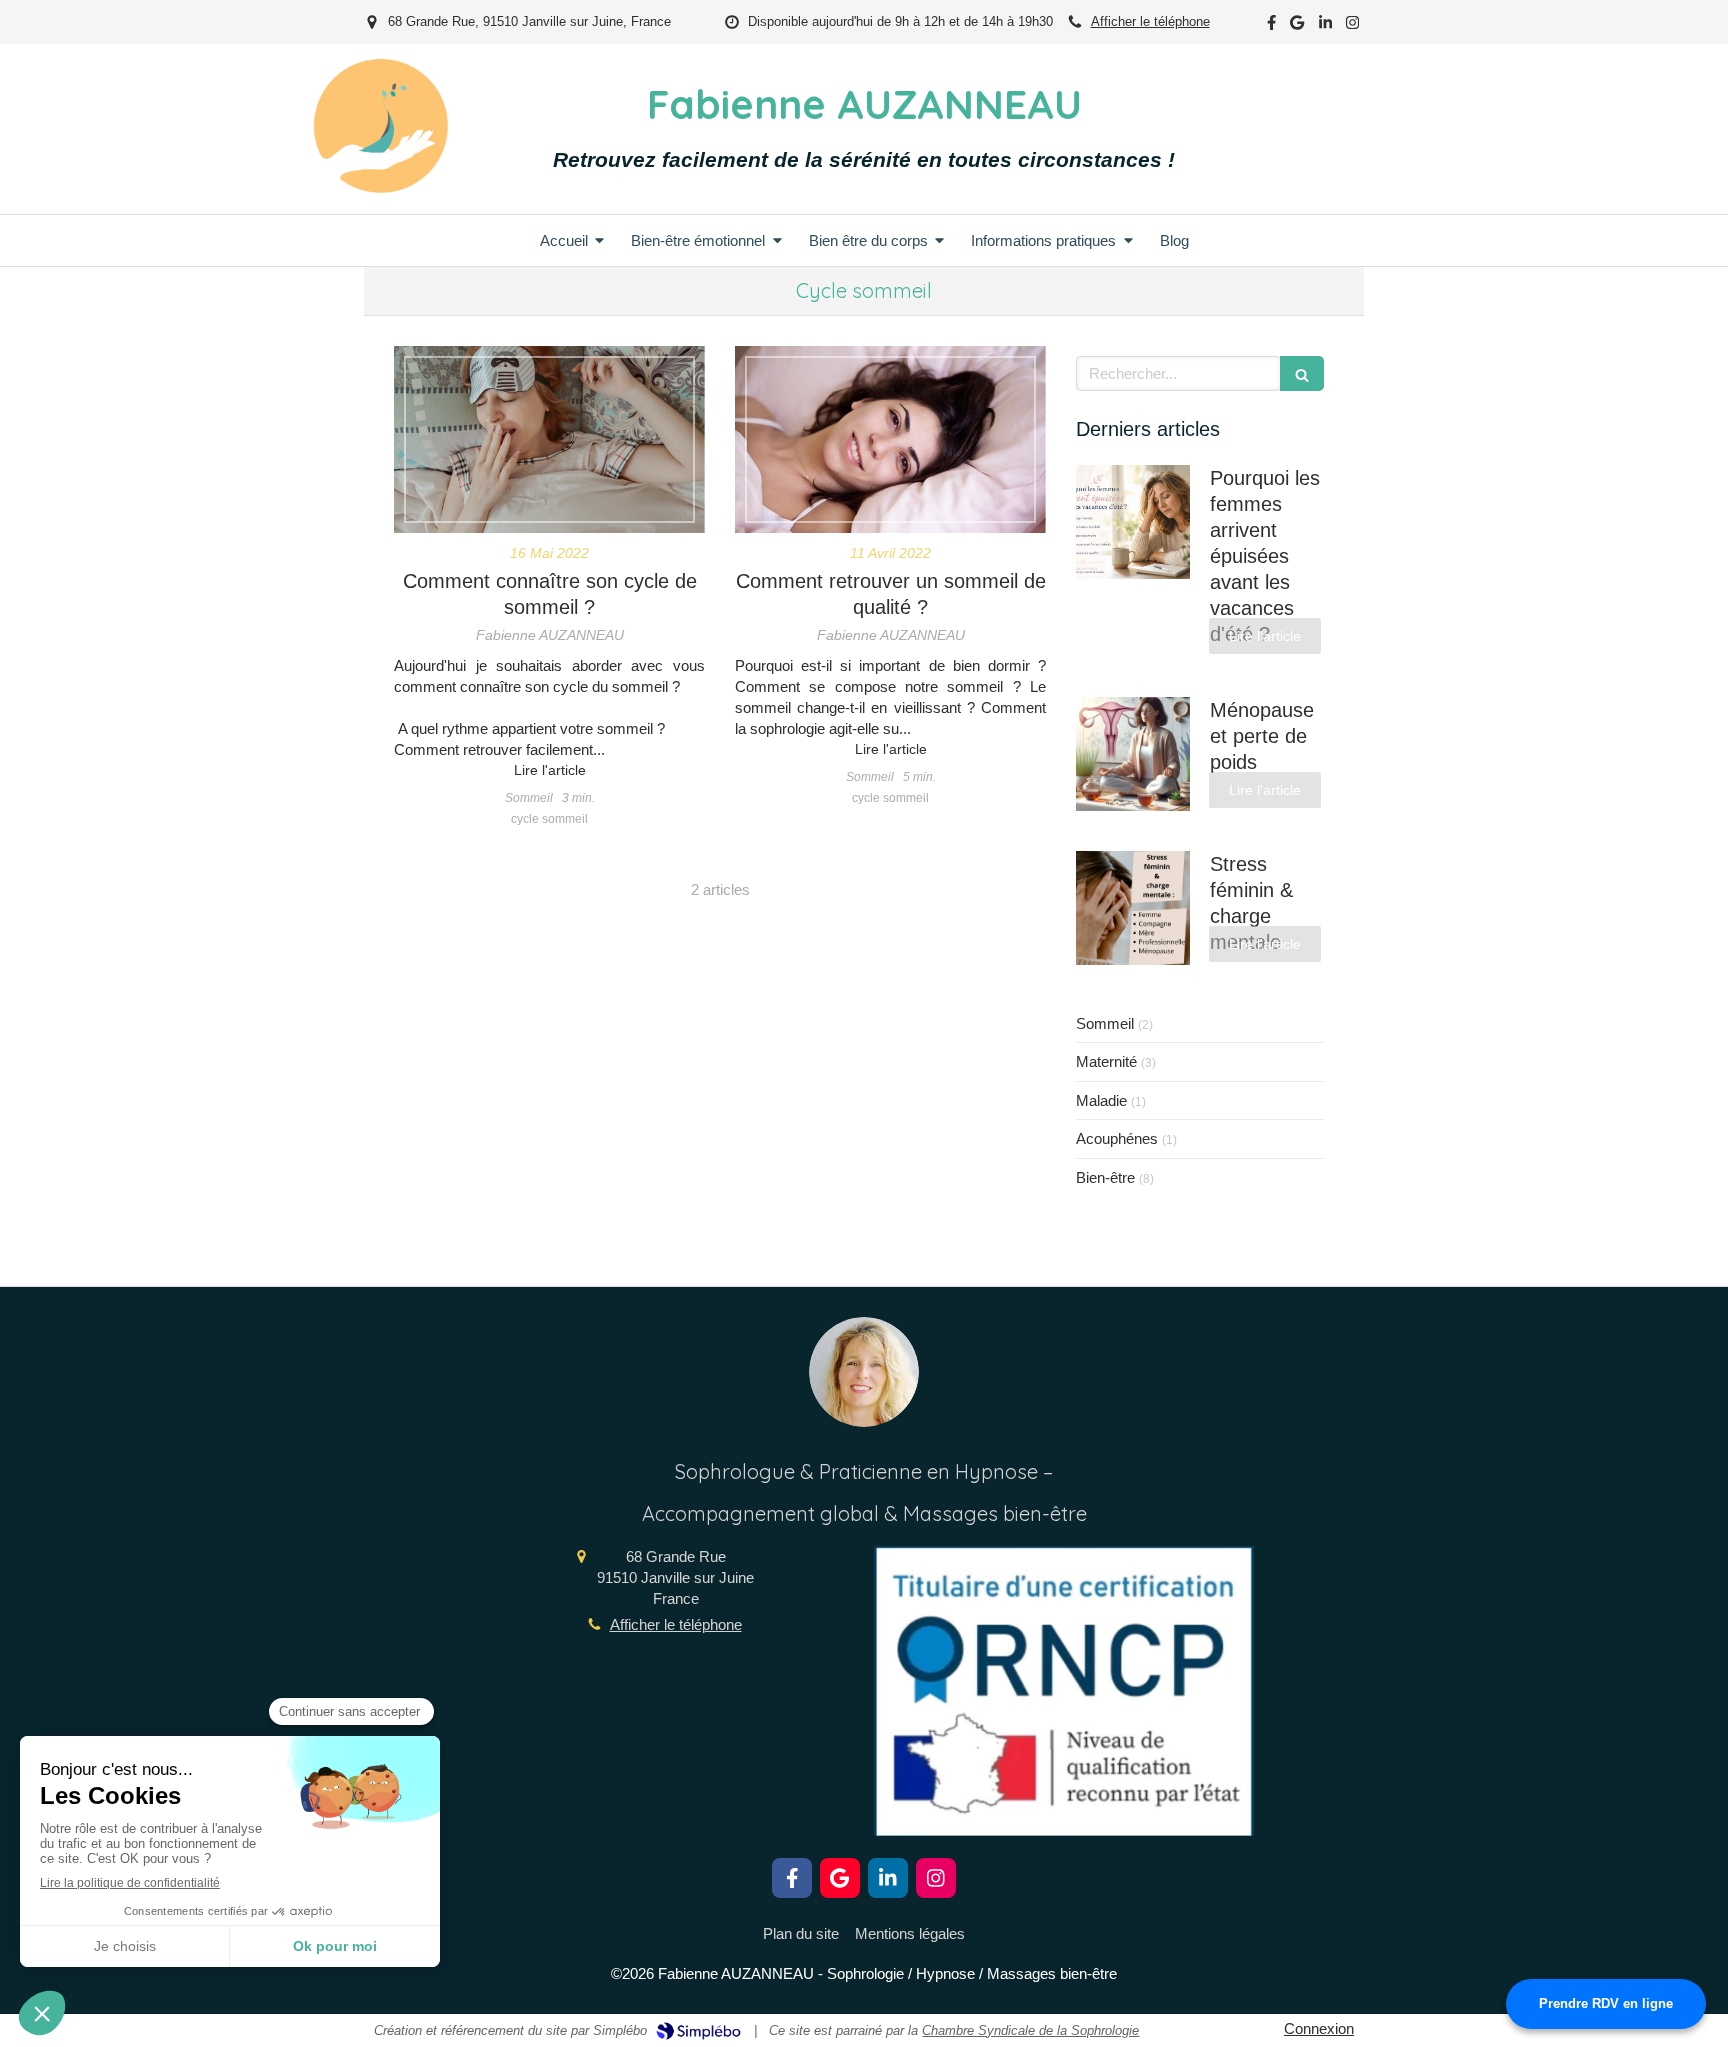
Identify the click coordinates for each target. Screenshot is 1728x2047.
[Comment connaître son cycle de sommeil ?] (549, 439)
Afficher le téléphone (1150, 21)
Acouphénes (1117, 1138)
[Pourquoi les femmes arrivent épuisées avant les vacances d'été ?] (1133, 522)
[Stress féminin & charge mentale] (1133, 908)
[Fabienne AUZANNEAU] (380, 187)
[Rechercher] (1302, 373)
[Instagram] (1352, 26)
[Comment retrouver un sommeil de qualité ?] (890, 439)
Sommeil (1105, 1023)
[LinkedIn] (1325, 26)
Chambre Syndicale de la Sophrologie (1030, 2030)
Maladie (1101, 1100)
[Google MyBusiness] (1297, 26)
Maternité (1106, 1061)
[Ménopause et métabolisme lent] (1133, 754)
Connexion (1319, 2028)
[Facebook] (1271, 26)
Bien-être (1105, 1177)
